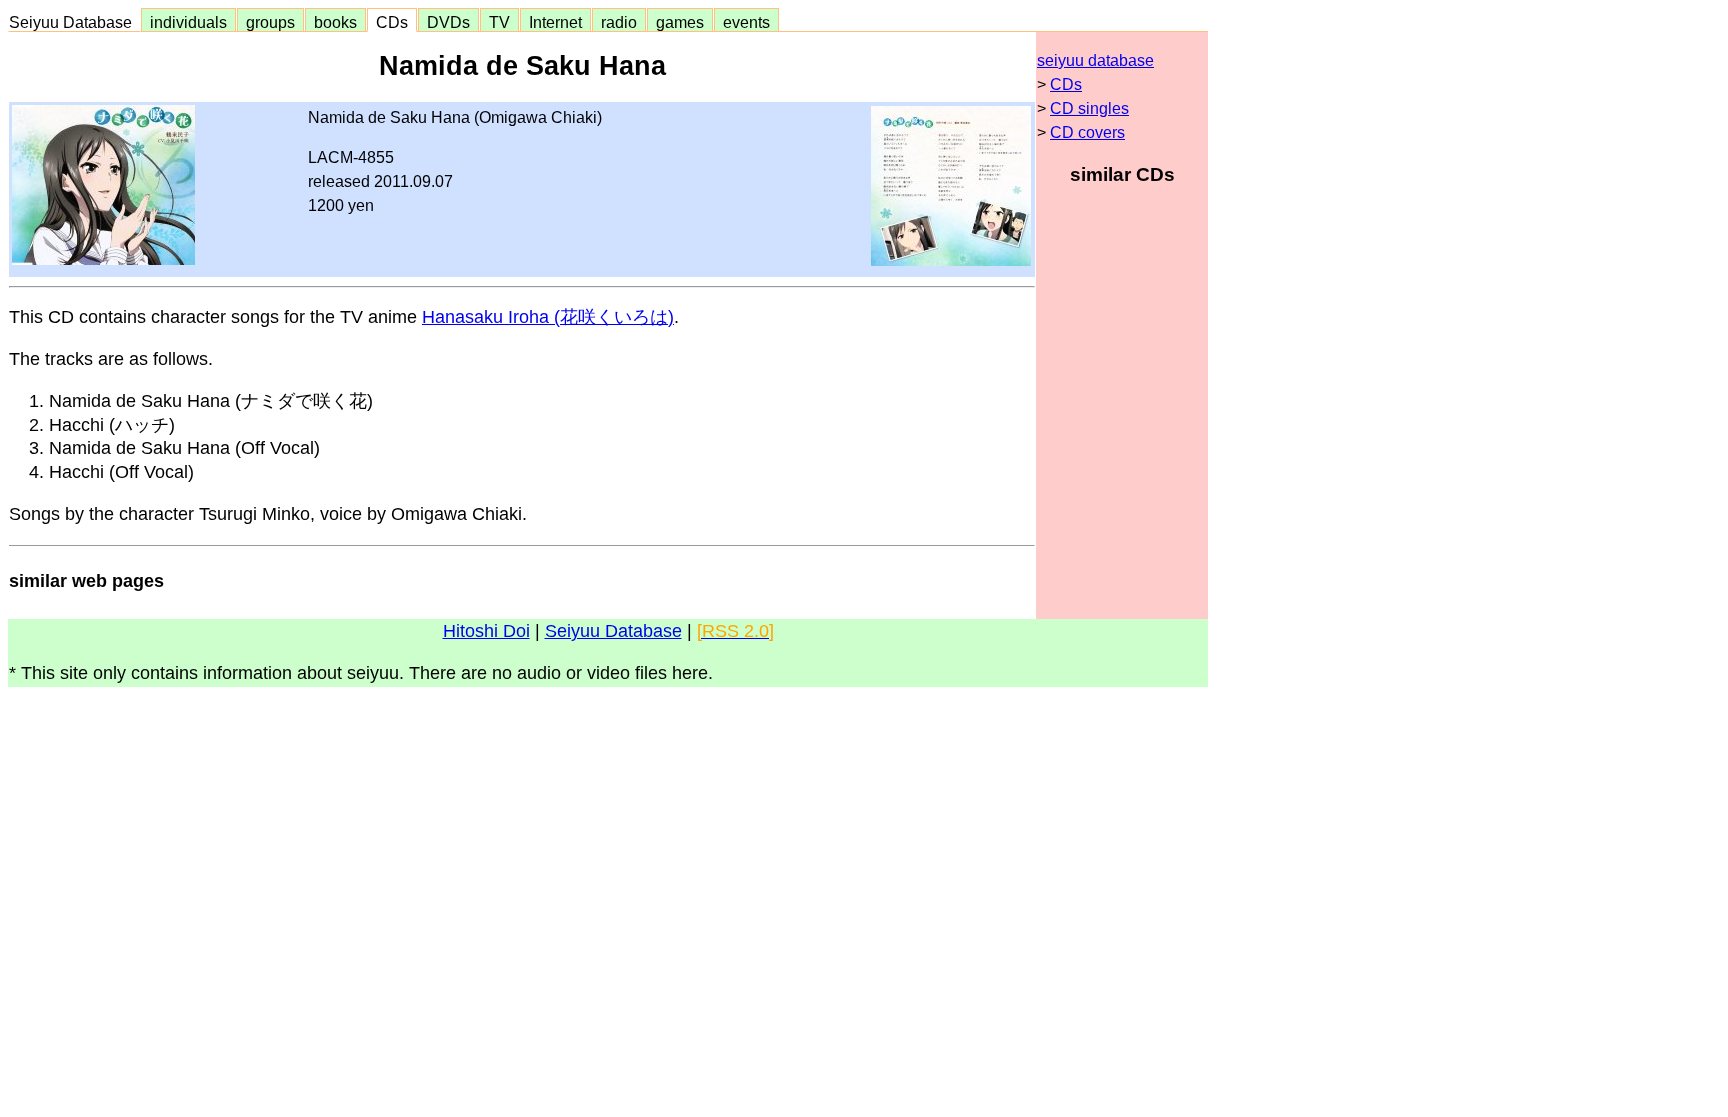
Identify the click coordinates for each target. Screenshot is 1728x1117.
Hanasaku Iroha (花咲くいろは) (548, 317)
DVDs (448, 22)
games (680, 22)
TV (499, 22)
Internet (555, 22)
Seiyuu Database (74, 22)
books (335, 22)
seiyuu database (1095, 60)
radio (619, 22)
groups (270, 22)
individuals (188, 22)
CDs (392, 22)
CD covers (1087, 132)
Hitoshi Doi (486, 631)
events (746, 22)
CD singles (1089, 108)
